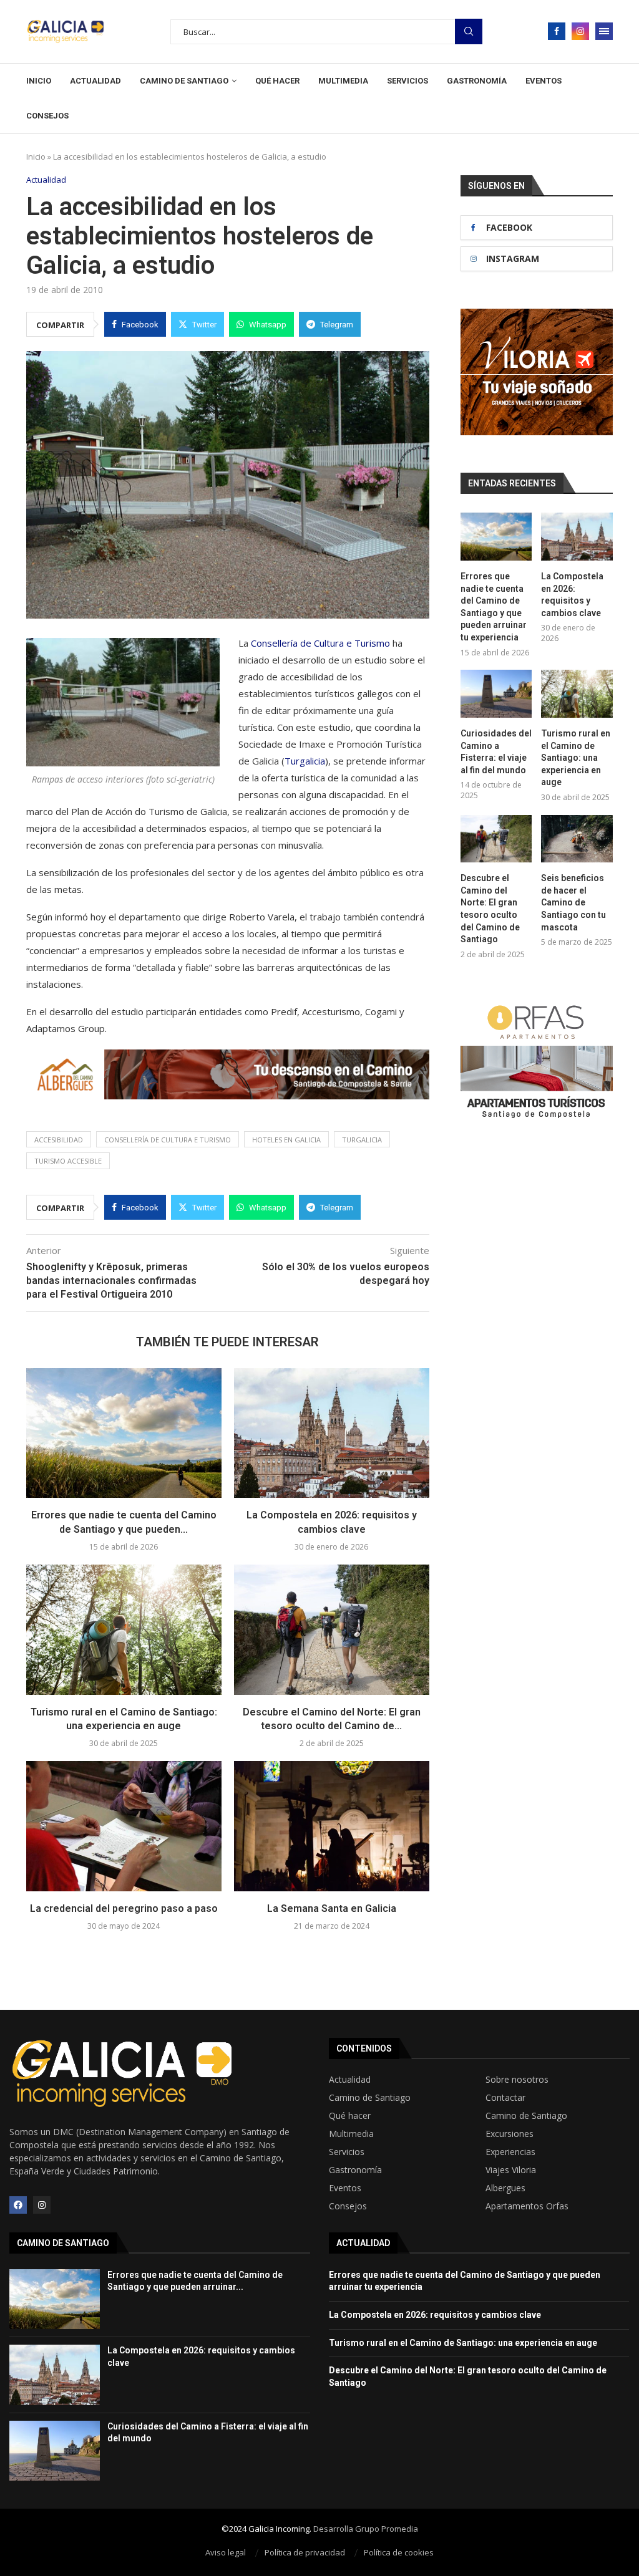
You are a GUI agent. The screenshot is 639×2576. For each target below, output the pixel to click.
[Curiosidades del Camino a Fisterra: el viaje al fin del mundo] (496, 694)
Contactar (505, 2098)
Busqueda (469, 31)
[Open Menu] (604, 31)
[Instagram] (580, 31)
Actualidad (95, 81)
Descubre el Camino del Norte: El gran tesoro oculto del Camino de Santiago (490, 909)
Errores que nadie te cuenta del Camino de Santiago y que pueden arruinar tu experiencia (494, 607)
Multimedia (343, 81)
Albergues (505, 2188)
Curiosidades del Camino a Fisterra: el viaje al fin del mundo (496, 752)
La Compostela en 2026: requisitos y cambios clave (572, 595)
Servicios (407, 81)
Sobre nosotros (517, 2080)
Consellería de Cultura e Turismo (320, 643)
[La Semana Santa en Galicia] (332, 1826)
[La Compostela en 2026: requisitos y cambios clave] (332, 1433)
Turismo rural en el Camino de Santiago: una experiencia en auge (576, 758)
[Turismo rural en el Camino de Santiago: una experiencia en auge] (124, 1630)
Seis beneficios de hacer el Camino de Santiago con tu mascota (573, 902)
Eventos (544, 81)
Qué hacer (277, 81)
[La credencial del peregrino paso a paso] (124, 1826)
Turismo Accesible (68, 1161)
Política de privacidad (305, 2552)
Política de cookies (399, 2552)
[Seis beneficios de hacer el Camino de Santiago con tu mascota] (577, 839)
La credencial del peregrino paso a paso (124, 1908)
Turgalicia (305, 761)
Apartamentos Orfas (527, 2206)
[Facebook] (557, 31)
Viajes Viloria (511, 2170)
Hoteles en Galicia (286, 1140)
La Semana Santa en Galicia (332, 1908)
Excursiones (510, 2134)
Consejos (47, 116)
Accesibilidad (59, 1140)
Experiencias (510, 2152)
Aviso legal (226, 2552)
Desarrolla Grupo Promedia (366, 2529)
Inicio (39, 81)
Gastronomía (477, 81)
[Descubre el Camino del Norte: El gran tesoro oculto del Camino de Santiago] (332, 1630)
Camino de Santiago (184, 81)
